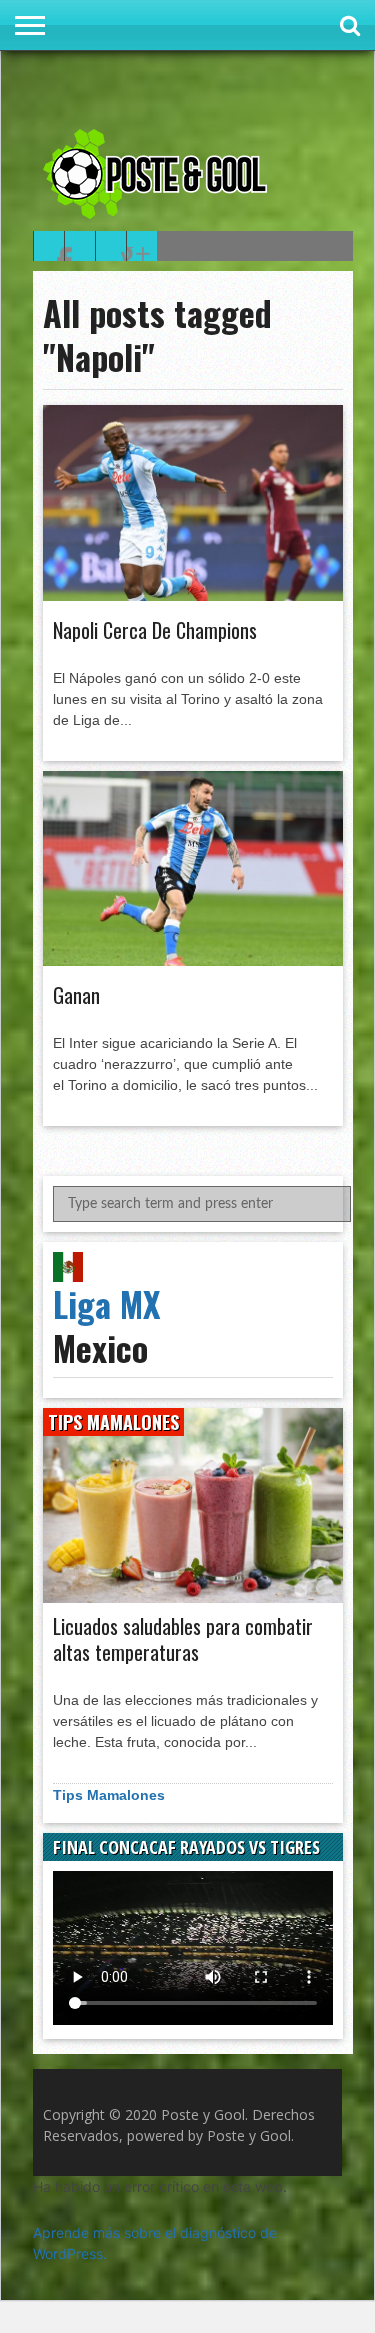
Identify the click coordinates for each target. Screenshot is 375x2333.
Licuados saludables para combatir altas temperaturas (183, 1639)
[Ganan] (193, 961)
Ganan (76, 995)
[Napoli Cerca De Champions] (193, 596)
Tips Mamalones (109, 1795)
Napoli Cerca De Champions (155, 630)
